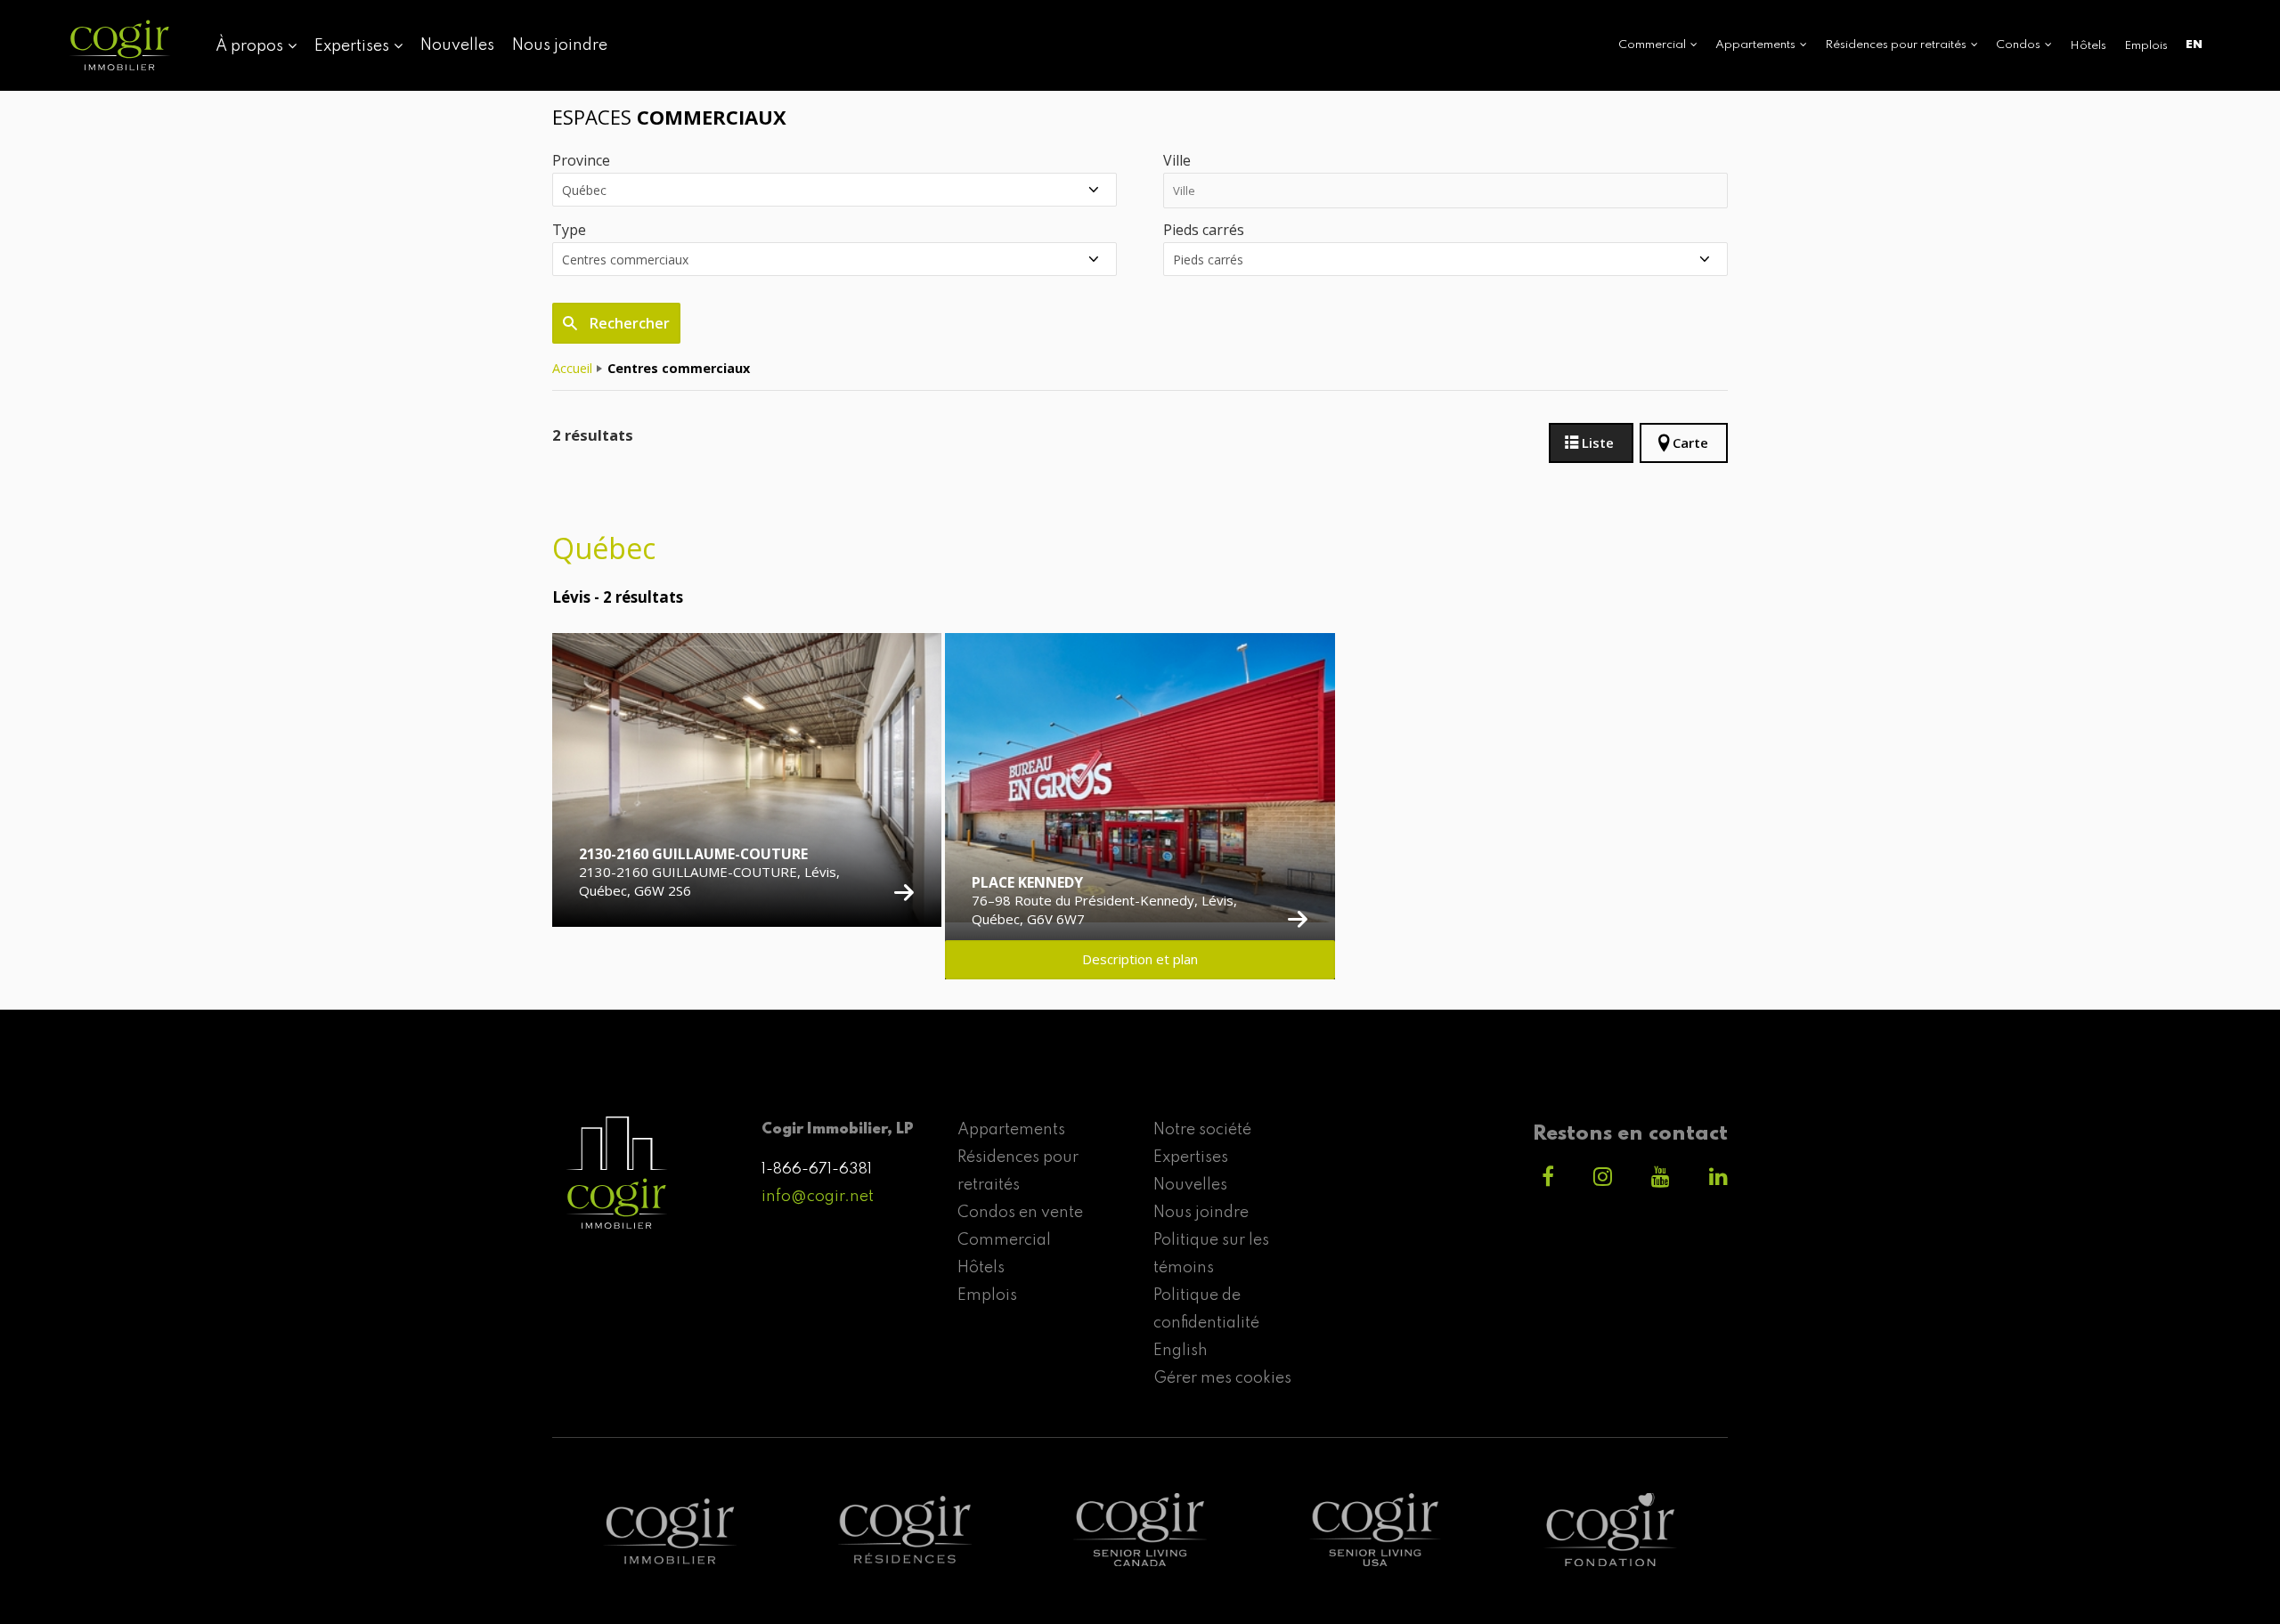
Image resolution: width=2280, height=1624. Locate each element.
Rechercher (628, 323)
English (1181, 1351)
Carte (1690, 443)
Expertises (1191, 1157)
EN (2194, 45)
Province (581, 160)
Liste (1598, 443)
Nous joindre (560, 45)
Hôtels (2088, 46)
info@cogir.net (818, 1197)
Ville (1177, 160)
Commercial (1004, 1240)
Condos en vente (1020, 1213)
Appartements (1011, 1130)
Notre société (1202, 1130)
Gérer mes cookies (1222, 1378)
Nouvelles (457, 45)
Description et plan (1140, 959)
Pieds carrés (1204, 230)
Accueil (572, 368)
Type (569, 230)
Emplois (2146, 46)
